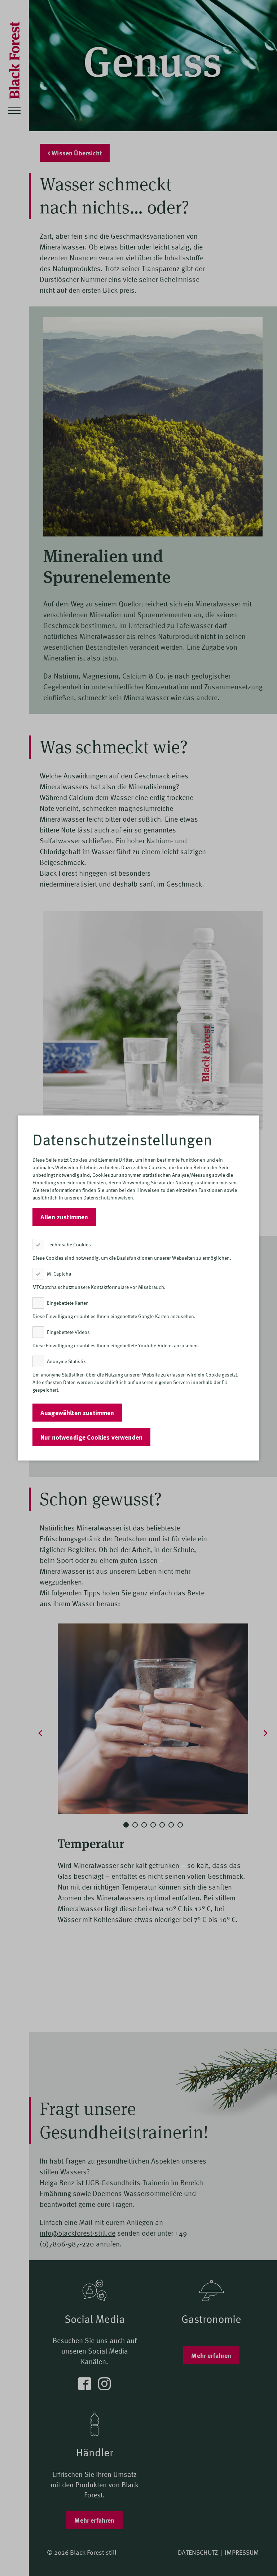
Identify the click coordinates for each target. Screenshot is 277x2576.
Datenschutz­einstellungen (122, 1139)
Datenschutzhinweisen (108, 1198)
